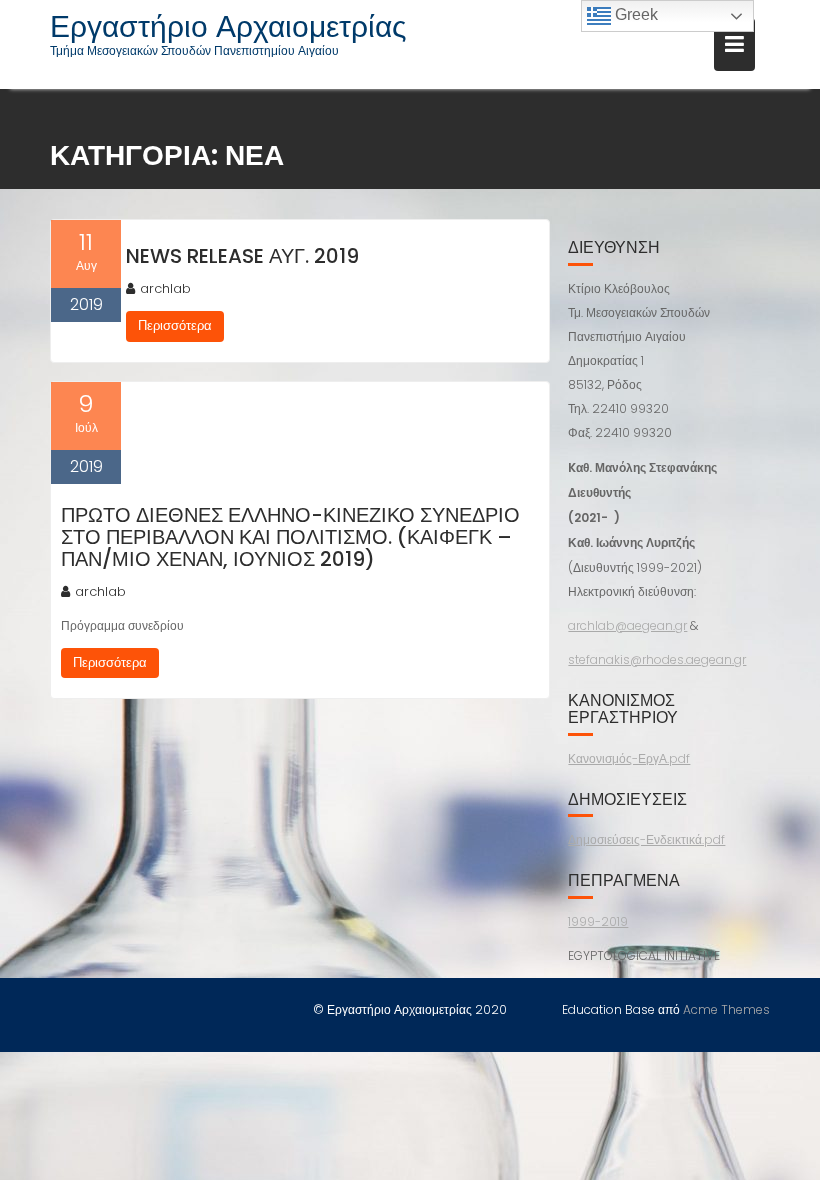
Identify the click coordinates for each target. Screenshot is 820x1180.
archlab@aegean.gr (627, 625)
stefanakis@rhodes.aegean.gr (657, 659)
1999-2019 (598, 921)
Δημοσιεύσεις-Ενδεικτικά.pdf (646, 839)
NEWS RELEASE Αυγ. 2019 (242, 256)
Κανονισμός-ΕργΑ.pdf (629, 758)
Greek (634, 14)
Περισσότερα (175, 325)
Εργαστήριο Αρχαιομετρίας (228, 26)
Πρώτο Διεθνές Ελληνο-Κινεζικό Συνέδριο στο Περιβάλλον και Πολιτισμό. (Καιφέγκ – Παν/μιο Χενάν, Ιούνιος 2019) (290, 537)
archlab (165, 288)
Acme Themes (726, 1009)
